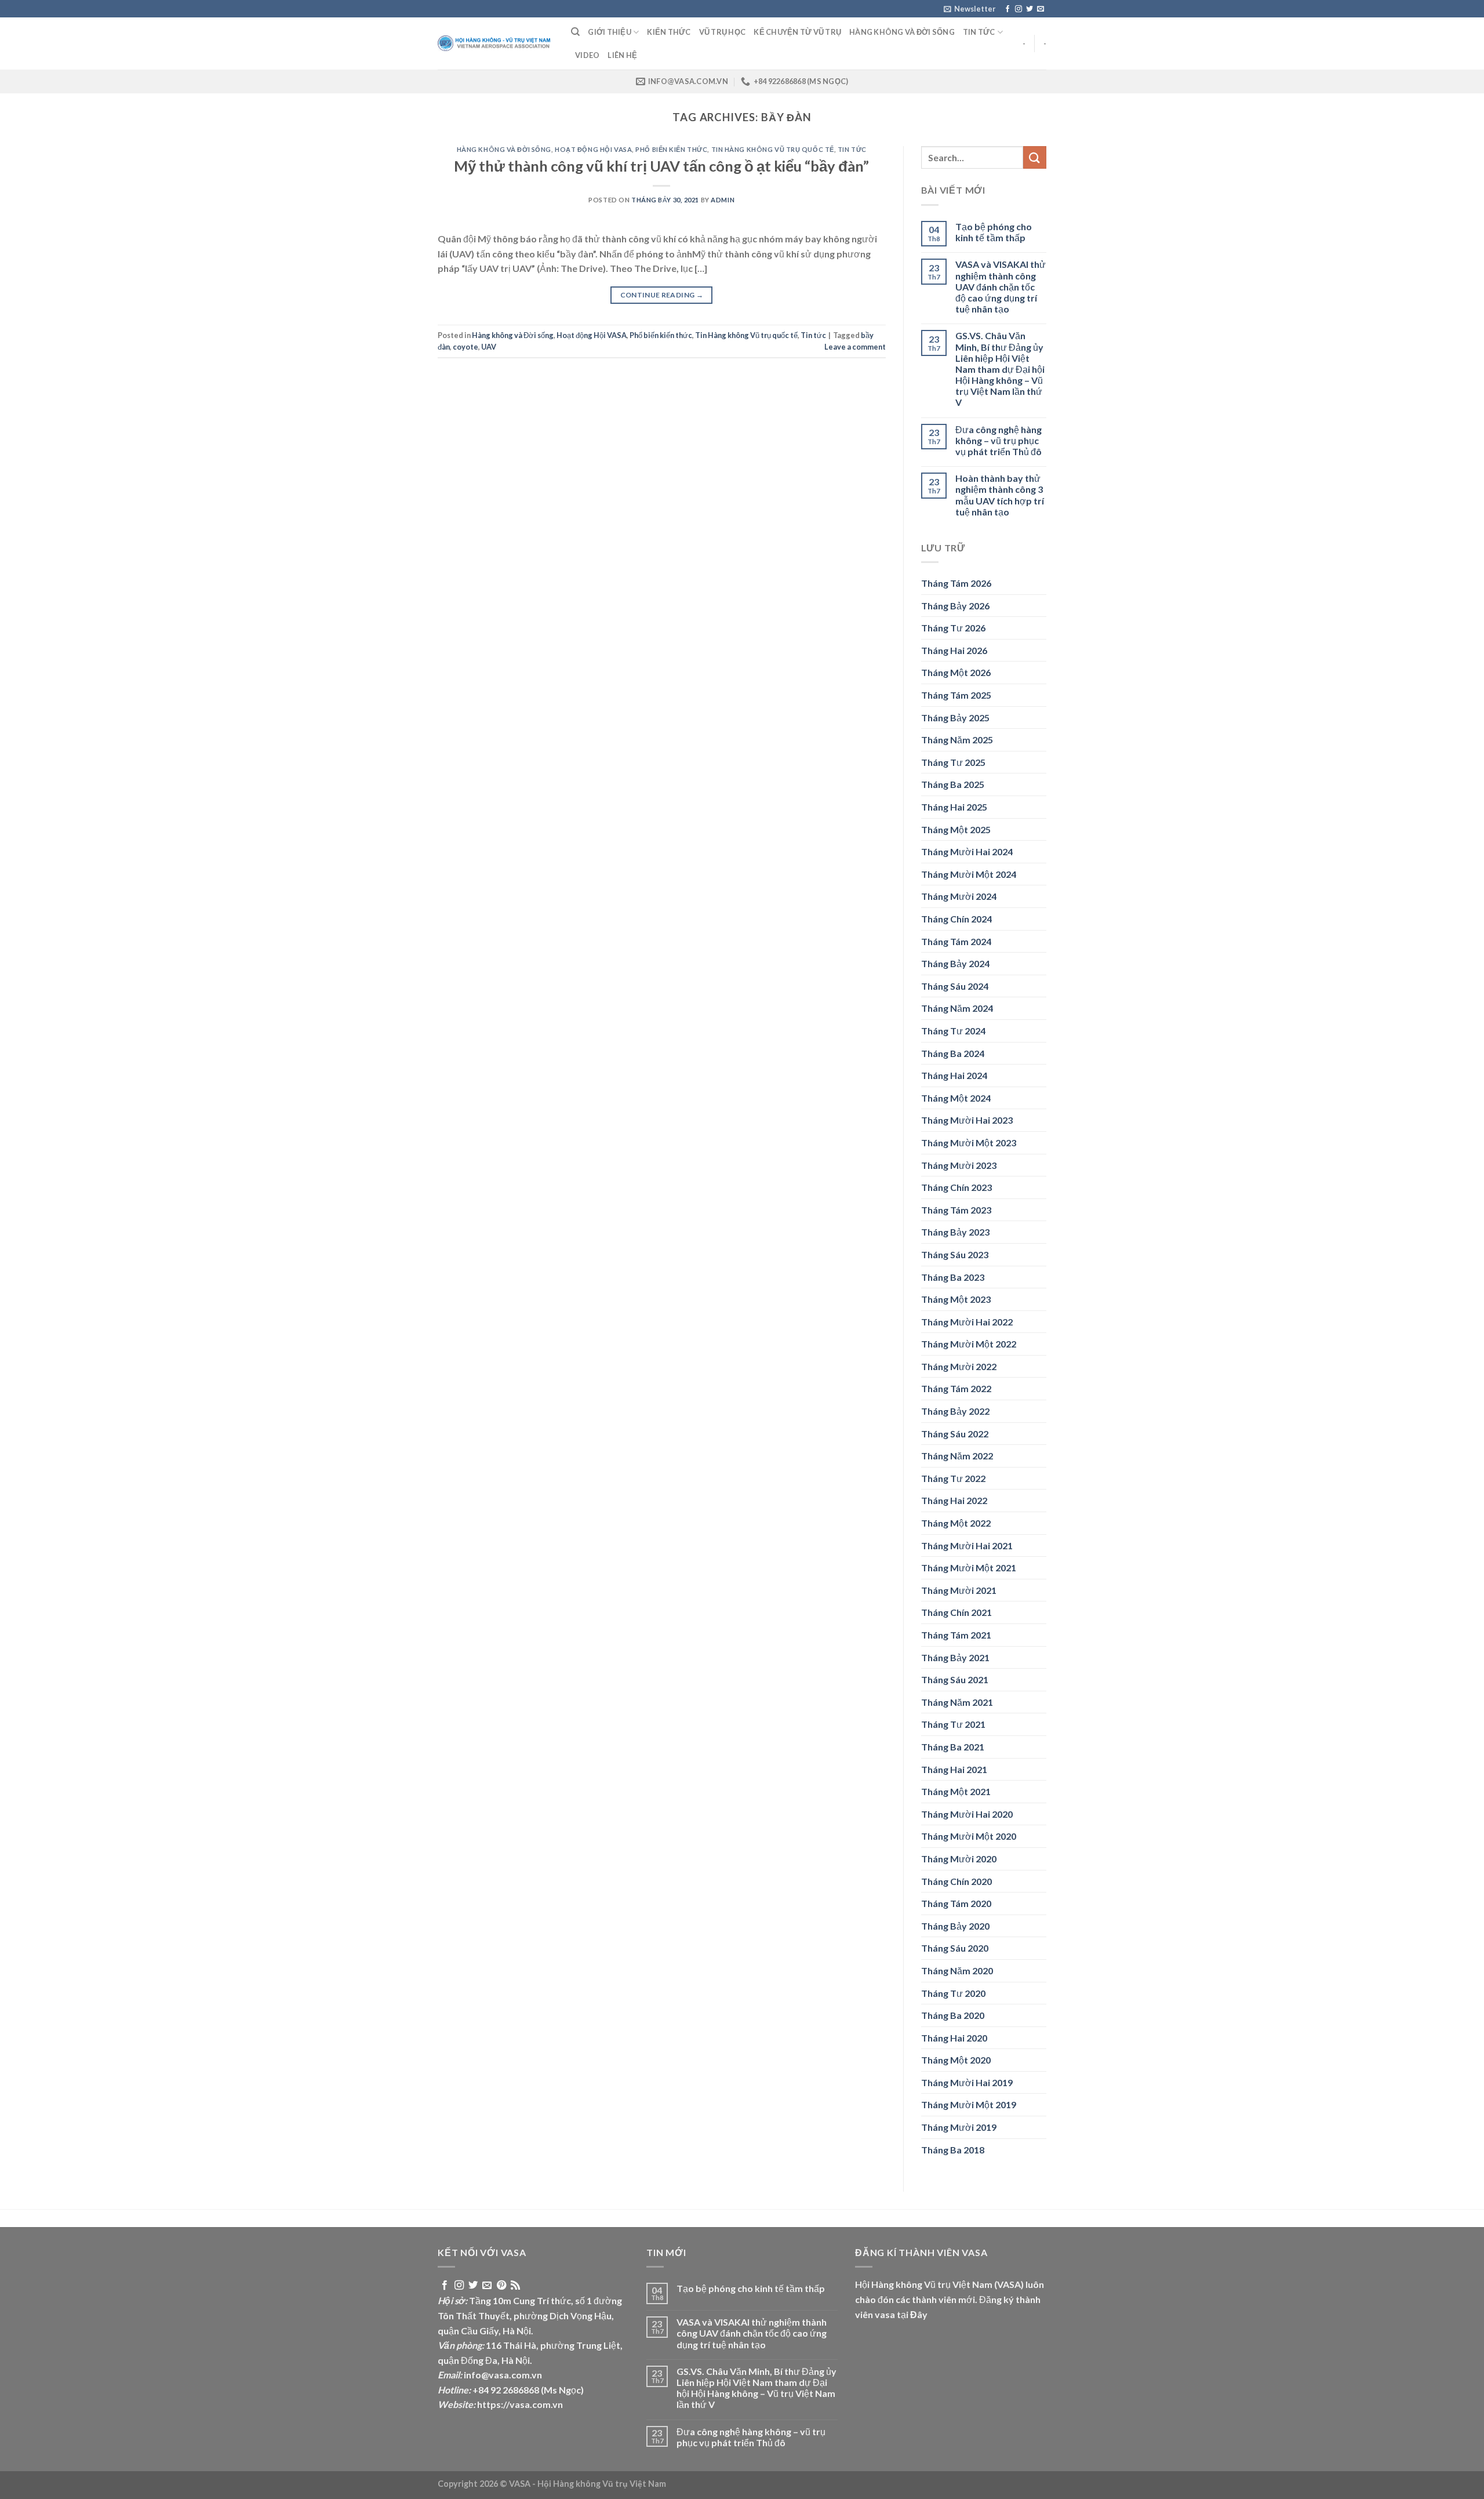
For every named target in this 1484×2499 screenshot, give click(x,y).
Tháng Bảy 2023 (955, 1232)
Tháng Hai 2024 (954, 1075)
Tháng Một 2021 (956, 1791)
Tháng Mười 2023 (959, 1165)
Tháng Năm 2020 (957, 1970)
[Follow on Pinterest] (501, 2286)
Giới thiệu (610, 32)
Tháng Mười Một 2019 (969, 2104)
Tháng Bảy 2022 (955, 1411)
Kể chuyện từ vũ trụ (797, 32)
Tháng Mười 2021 (959, 1590)
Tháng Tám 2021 (956, 1635)
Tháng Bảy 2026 (955, 606)
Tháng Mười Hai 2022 (967, 1322)
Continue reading (662, 295)
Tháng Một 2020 (956, 2060)
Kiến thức (669, 32)
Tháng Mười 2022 (959, 1366)
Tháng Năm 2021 (957, 1702)
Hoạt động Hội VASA (593, 149)
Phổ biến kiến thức (671, 149)
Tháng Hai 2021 (954, 1769)
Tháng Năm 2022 (957, 1456)
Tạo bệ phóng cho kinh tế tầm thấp (994, 232)
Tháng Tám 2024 (956, 941)
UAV (489, 347)
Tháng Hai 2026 (954, 650)
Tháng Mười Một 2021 (969, 1568)
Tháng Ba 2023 (953, 1277)
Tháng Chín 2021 (956, 1612)
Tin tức (979, 32)
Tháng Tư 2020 (953, 1993)
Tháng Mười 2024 (959, 896)
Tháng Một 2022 (956, 1523)
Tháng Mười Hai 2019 (967, 2082)
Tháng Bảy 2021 (955, 1657)
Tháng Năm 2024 (957, 1008)
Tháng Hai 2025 (954, 807)
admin (723, 200)
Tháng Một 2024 (956, 1098)
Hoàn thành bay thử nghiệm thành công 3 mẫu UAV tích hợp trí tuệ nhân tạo (1000, 495)
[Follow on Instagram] (1019, 9)
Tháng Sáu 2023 (955, 1254)
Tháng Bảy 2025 (955, 718)
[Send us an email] (1041, 9)
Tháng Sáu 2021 (955, 1679)
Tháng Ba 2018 (953, 2150)
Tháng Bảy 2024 (955, 963)
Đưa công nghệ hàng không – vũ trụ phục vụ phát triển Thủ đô (999, 440)
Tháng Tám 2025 (956, 695)
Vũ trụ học (723, 32)
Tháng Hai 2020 (954, 2038)
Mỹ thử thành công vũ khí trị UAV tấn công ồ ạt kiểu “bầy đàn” (661, 166)
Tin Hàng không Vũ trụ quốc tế (773, 149)
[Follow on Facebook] (1007, 9)
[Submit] (1035, 157)
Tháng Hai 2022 (954, 1500)
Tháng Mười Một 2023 (969, 1143)
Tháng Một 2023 (956, 1299)
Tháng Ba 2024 (953, 1053)
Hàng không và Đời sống (902, 32)
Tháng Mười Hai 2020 (967, 1814)
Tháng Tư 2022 (953, 1478)
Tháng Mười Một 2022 (969, 1344)
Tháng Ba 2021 (953, 1747)
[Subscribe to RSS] (515, 2286)
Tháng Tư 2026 (953, 628)
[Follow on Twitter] (1030, 9)
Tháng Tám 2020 (956, 1903)
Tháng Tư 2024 (953, 1031)
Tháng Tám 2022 (956, 1388)
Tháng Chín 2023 (956, 1187)
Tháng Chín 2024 (956, 919)
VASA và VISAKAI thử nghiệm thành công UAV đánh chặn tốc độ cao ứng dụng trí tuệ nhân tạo (1001, 286)
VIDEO (587, 55)
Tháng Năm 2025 (957, 740)
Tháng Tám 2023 (956, 1210)
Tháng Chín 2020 (956, 1881)
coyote (465, 347)
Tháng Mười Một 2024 (969, 874)
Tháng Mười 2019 (959, 2127)
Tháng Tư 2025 (953, 762)
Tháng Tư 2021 (953, 1724)
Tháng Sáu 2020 (955, 1948)
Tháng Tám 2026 (956, 583)
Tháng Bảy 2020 (955, 1926)
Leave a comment (855, 347)
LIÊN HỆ (622, 55)
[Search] (575, 32)
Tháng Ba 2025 (953, 784)
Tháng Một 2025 (956, 829)
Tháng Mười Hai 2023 (967, 1120)
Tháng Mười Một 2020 (969, 1836)
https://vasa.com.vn (520, 2404)
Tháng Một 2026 (956, 672)
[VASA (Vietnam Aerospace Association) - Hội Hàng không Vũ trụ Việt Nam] (496, 44)
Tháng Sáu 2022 (955, 1434)
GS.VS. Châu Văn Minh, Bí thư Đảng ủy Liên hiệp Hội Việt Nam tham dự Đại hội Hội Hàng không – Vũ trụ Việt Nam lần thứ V (1000, 369)
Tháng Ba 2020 (953, 2015)
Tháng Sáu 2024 (955, 986)
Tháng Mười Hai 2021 (967, 1545)
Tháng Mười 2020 (959, 1859)
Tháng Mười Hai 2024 (967, 851)
